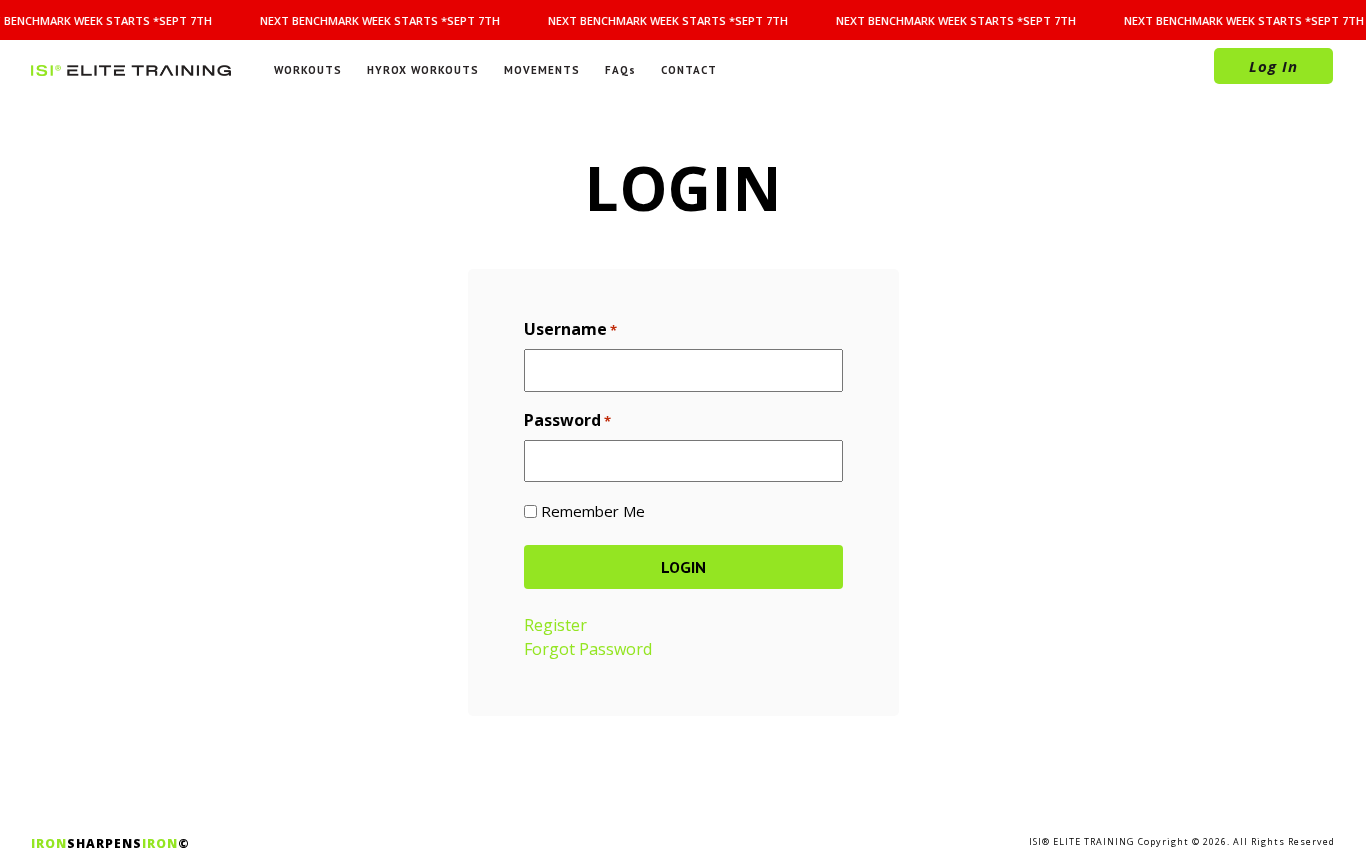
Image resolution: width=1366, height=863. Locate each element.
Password (567, 420)
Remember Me (593, 511)
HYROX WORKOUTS (423, 70)
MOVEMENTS (542, 70)
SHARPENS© (110, 843)
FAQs (620, 70)
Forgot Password (588, 649)
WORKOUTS (308, 70)
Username (570, 329)
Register (555, 625)
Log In (1273, 66)
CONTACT (689, 70)
